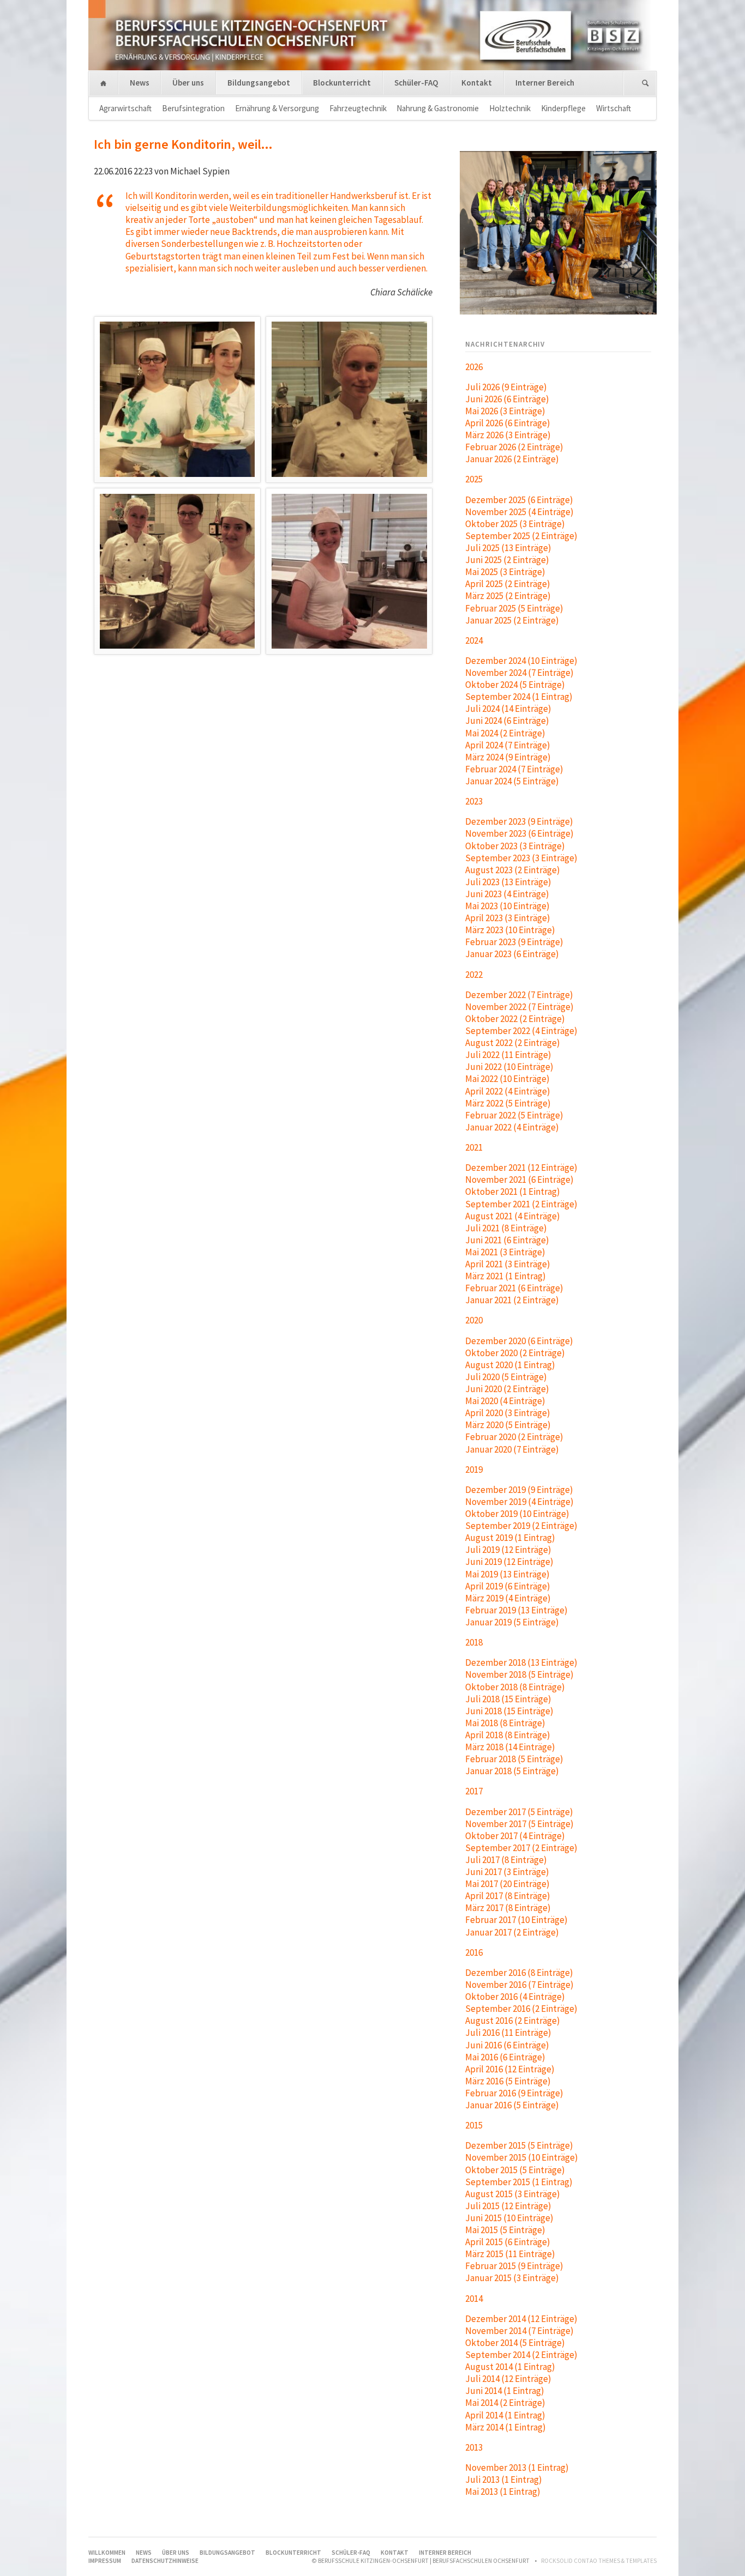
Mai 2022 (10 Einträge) (507, 1079)
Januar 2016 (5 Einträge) (512, 2105)
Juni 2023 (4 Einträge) (507, 894)
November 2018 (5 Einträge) (519, 1674)
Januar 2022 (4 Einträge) (512, 1127)
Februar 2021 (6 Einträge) (514, 1288)
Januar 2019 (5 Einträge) (512, 1622)
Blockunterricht (342, 83)
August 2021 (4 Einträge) (513, 1216)
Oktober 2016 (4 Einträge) (515, 1997)
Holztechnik (510, 108)
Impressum (105, 2561)
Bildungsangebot (259, 83)
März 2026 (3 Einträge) (508, 435)
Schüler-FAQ (416, 83)
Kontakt (477, 83)
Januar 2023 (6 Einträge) (512, 954)
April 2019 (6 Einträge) (508, 1586)
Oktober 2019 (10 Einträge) (517, 1514)
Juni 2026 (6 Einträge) (507, 399)
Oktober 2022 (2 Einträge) (515, 1019)
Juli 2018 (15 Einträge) (508, 1699)
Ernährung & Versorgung (277, 108)
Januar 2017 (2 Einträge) (512, 1932)
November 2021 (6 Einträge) (519, 1180)
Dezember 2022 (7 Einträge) (519, 995)
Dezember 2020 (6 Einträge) (519, 1341)
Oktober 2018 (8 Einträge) (515, 1687)
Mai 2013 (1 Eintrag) (503, 2492)
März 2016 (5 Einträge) (508, 2081)
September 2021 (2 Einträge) (521, 1204)
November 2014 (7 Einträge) (519, 2331)
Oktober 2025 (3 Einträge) (515, 524)
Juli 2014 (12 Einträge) (508, 2379)
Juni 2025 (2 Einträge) (507, 560)
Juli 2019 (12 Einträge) (508, 1550)
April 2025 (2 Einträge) (508, 584)
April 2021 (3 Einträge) (508, 1264)
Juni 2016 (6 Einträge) (507, 2045)
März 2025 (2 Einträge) (508, 596)
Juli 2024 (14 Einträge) (508, 709)
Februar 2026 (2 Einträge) (514, 447)
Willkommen (103, 84)
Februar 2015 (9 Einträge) (514, 2266)
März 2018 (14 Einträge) (510, 1747)
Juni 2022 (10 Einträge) (509, 1067)
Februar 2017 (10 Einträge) (516, 1920)
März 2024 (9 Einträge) (508, 757)
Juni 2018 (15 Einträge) (509, 1711)
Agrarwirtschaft (125, 108)
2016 (474, 1952)
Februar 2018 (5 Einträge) (514, 1759)
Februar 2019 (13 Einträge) (516, 1610)
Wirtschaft (614, 108)
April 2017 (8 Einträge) (508, 1896)
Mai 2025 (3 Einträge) (505, 572)
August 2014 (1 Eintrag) (510, 2367)
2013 (474, 2447)
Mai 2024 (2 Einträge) (505, 733)
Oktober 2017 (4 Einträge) (515, 1836)
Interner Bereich (545, 83)
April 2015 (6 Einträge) (508, 2242)
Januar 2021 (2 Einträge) (512, 1300)
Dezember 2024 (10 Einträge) (521, 661)
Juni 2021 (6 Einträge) (507, 1240)
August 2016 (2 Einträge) (513, 2021)
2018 (474, 1642)
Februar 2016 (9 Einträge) (514, 2093)
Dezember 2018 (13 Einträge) (521, 1662)
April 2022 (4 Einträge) (508, 1091)
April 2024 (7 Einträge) (508, 745)
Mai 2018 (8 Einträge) (505, 1723)
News (140, 83)
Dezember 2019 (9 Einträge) (519, 1490)
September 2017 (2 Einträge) (521, 1848)
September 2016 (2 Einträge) (521, 2009)
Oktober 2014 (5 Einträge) (515, 2343)
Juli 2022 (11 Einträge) (508, 1055)
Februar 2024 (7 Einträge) (514, 769)
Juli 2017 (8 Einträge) (506, 1860)
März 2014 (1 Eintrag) (506, 2427)
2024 (474, 640)
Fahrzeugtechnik (358, 108)
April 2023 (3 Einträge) (508, 918)
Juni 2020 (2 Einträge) (507, 1389)
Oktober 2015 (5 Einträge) (515, 2170)
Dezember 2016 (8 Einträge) (519, 1973)
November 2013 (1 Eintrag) (517, 2468)
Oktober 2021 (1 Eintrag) (513, 1192)
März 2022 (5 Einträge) (508, 1103)
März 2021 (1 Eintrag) (506, 1276)
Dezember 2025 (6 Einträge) (519, 500)
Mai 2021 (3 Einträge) (505, 1252)
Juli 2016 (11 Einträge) (508, 2033)
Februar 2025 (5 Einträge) (514, 608)
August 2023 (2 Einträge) (513, 870)
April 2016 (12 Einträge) (510, 2069)
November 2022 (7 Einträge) (519, 1007)
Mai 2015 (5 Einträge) (505, 2230)
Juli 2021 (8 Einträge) (506, 1228)
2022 (474, 975)
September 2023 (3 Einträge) (521, 858)
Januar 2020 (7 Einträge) (512, 1449)
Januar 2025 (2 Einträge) (512, 620)
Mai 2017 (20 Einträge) (507, 1884)
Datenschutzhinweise (165, 2561)
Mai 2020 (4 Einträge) (505, 1401)
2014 (474, 2299)
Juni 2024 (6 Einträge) (507, 721)
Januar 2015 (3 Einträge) (512, 2278)
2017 (474, 1791)
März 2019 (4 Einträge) (508, 1598)
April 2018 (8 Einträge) (508, 1735)
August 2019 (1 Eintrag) (510, 1538)
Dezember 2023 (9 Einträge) (519, 821)
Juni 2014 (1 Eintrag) (505, 2391)
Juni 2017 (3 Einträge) (507, 1872)
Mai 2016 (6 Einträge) (505, 2057)
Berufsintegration (193, 108)
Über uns (188, 83)
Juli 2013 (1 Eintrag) (504, 2480)
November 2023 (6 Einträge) (519, 833)
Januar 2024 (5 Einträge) (512, 781)
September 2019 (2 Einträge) (521, 1526)
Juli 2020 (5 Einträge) (506, 1377)
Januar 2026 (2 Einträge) (512, 459)
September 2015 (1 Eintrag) (519, 2182)
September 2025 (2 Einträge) (521, 536)
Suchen (645, 84)
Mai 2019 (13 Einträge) (507, 1574)
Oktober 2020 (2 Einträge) (515, 1353)
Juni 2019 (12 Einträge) (509, 1562)
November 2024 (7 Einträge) (519, 673)
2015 (474, 2125)
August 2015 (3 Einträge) (513, 2194)
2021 (474, 1147)
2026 (474, 367)
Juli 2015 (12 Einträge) (508, 2206)
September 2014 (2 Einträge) (521, 2355)
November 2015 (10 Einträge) (522, 2157)
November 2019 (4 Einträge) (519, 1502)
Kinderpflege (563, 108)
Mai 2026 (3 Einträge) (505, 411)
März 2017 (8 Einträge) (508, 1908)
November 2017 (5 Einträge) (519, 1824)
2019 (474, 1470)
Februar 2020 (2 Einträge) (514, 1437)
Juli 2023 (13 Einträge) (508, 882)
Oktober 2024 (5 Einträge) (515, 685)
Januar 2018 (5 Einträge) (512, 1771)
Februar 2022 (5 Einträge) (514, 1115)
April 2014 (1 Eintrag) (505, 2415)
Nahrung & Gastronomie (438, 108)
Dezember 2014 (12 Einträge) (521, 2319)
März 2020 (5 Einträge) (508, 1425)
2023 (474, 801)
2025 (474, 479)
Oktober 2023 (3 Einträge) (515, 846)
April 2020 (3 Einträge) (508, 1413)
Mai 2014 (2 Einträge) (505, 2403)
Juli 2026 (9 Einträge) (506, 387)
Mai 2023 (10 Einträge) (507, 906)
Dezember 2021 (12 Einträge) (521, 1168)
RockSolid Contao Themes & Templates (599, 2561)
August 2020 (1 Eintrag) (510, 1365)
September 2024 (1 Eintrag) (519, 697)
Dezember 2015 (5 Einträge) (519, 2145)
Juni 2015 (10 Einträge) (509, 2218)
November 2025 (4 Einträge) (519, 512)
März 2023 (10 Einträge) (510, 930)
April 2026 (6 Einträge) (508, 423)
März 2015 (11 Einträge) (510, 2254)
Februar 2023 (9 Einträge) (514, 942)
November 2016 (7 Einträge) (519, 1985)
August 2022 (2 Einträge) (513, 1043)
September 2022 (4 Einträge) (521, 1031)
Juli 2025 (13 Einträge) (508, 548)
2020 (474, 1320)
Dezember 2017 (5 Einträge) (519, 1812)
